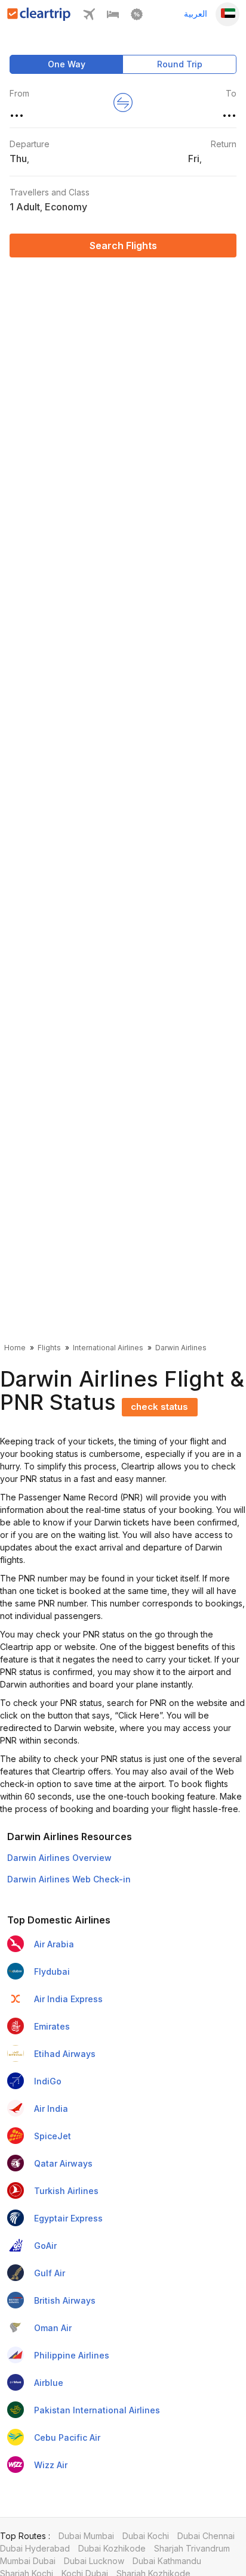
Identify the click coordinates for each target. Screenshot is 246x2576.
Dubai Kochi (146, 2536)
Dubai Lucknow (94, 2561)
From (19, 93)
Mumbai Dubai (28, 2561)
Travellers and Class (50, 192)
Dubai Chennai (206, 2536)
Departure (30, 144)
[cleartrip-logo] (39, 18)
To (231, 93)
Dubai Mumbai (86, 2536)
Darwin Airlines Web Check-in (69, 1879)
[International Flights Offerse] (137, 17)
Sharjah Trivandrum (192, 2548)
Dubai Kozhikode (112, 2548)
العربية (196, 13)
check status (159, 1407)
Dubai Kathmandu (167, 2561)
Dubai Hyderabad (35, 2548)
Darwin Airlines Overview (59, 1858)
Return (224, 144)
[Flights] (89, 17)
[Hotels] (113, 17)
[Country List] (227, 14)
